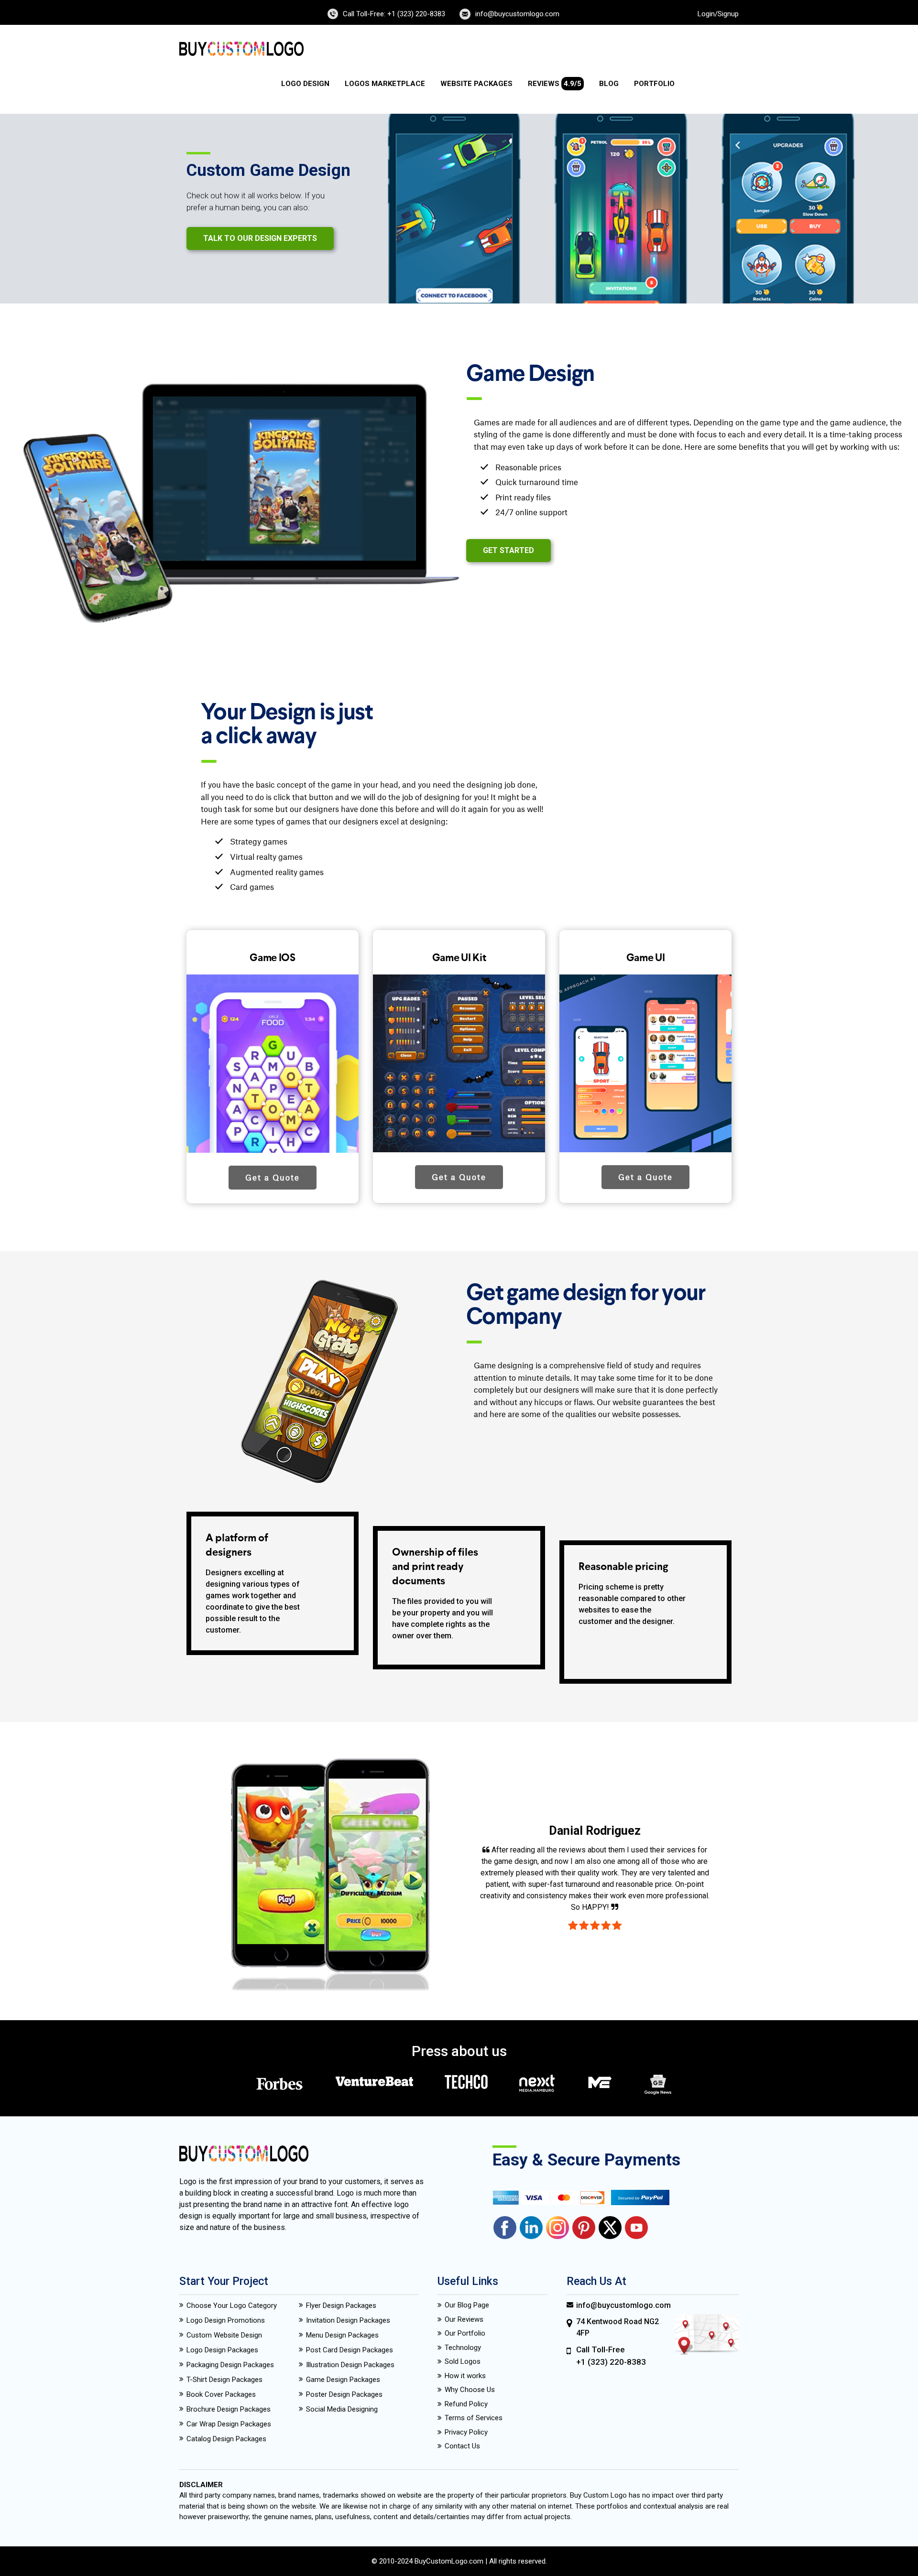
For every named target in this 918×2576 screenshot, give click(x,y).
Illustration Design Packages (350, 2365)
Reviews (555, 84)
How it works (465, 2376)
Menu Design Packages (342, 2335)
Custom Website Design (224, 2335)
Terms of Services (474, 2418)
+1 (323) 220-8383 (611, 2362)
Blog (609, 84)
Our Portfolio (465, 2333)
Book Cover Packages (221, 2394)
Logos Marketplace (385, 84)
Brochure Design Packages (229, 2409)
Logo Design (305, 84)
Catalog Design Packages (226, 2439)
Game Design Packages (343, 2380)
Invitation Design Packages (348, 2320)
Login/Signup (718, 14)
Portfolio (654, 84)
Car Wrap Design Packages (229, 2424)
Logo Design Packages (222, 2350)
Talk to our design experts (260, 238)
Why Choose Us (470, 2390)
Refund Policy (466, 2404)
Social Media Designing (342, 2409)
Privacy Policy (466, 2432)
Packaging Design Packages (230, 2365)
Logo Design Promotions (226, 2320)
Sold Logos (463, 2361)
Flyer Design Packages (341, 2305)
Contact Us (462, 2446)
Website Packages (476, 84)
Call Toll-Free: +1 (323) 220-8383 (394, 14)
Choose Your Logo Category (232, 2305)
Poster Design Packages (344, 2394)
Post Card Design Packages (350, 2350)
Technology (463, 2348)
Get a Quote (273, 1178)
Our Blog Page (467, 2305)
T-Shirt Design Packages (224, 2380)
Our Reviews (464, 2319)
